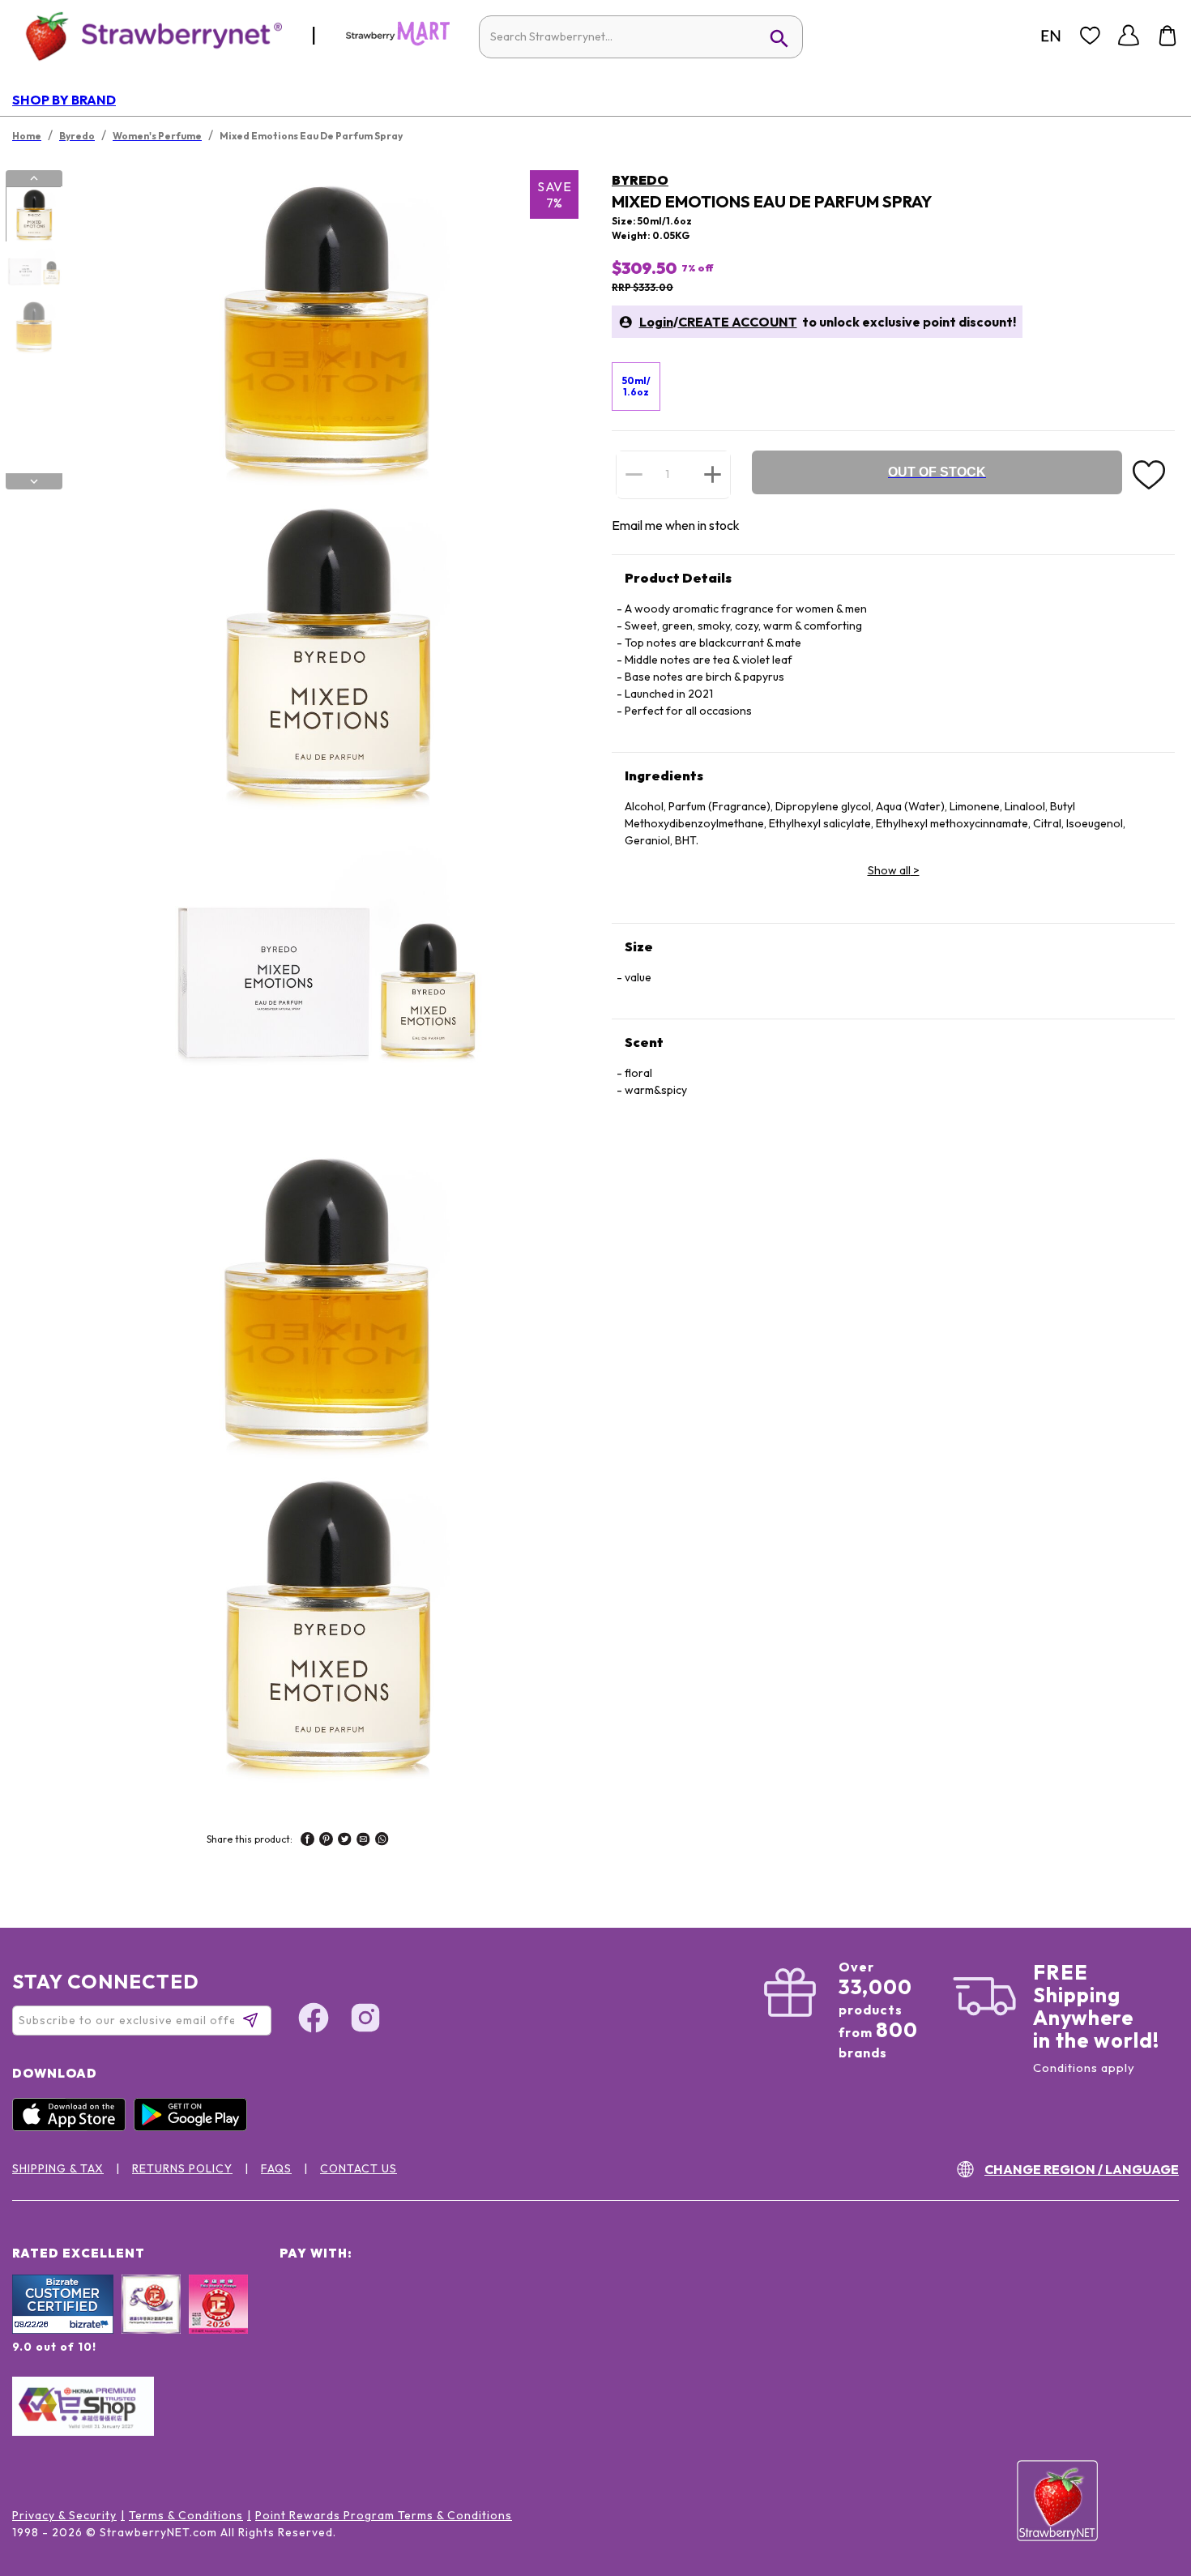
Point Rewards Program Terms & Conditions (384, 2515)
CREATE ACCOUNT (738, 322)
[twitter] (345, 1841)
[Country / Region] (1051, 36)
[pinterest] (326, 1841)
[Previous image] (34, 178)
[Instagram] (365, 2020)
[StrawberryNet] (147, 35)
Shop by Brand (64, 100)
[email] (363, 1841)
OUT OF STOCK (937, 472)
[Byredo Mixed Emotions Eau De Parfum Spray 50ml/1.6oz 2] (33, 271)
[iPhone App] (73, 2127)
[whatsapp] (382, 1841)
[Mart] (398, 42)
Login (656, 322)
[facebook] (307, 1841)
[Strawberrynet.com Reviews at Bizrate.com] (63, 2330)
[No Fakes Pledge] (218, 2322)
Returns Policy (182, 2168)
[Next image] (34, 481)
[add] (713, 474)
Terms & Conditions (186, 2515)
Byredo (640, 180)
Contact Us (359, 2168)
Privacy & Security (64, 2515)
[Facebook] (314, 2020)
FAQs (276, 2168)
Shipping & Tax (58, 2168)
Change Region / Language (1082, 2169)
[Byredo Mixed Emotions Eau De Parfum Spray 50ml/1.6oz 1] (33, 215)
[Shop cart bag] (1168, 36)
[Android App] (194, 2127)
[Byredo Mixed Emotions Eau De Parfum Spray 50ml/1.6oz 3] (33, 327)
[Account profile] (1129, 36)
